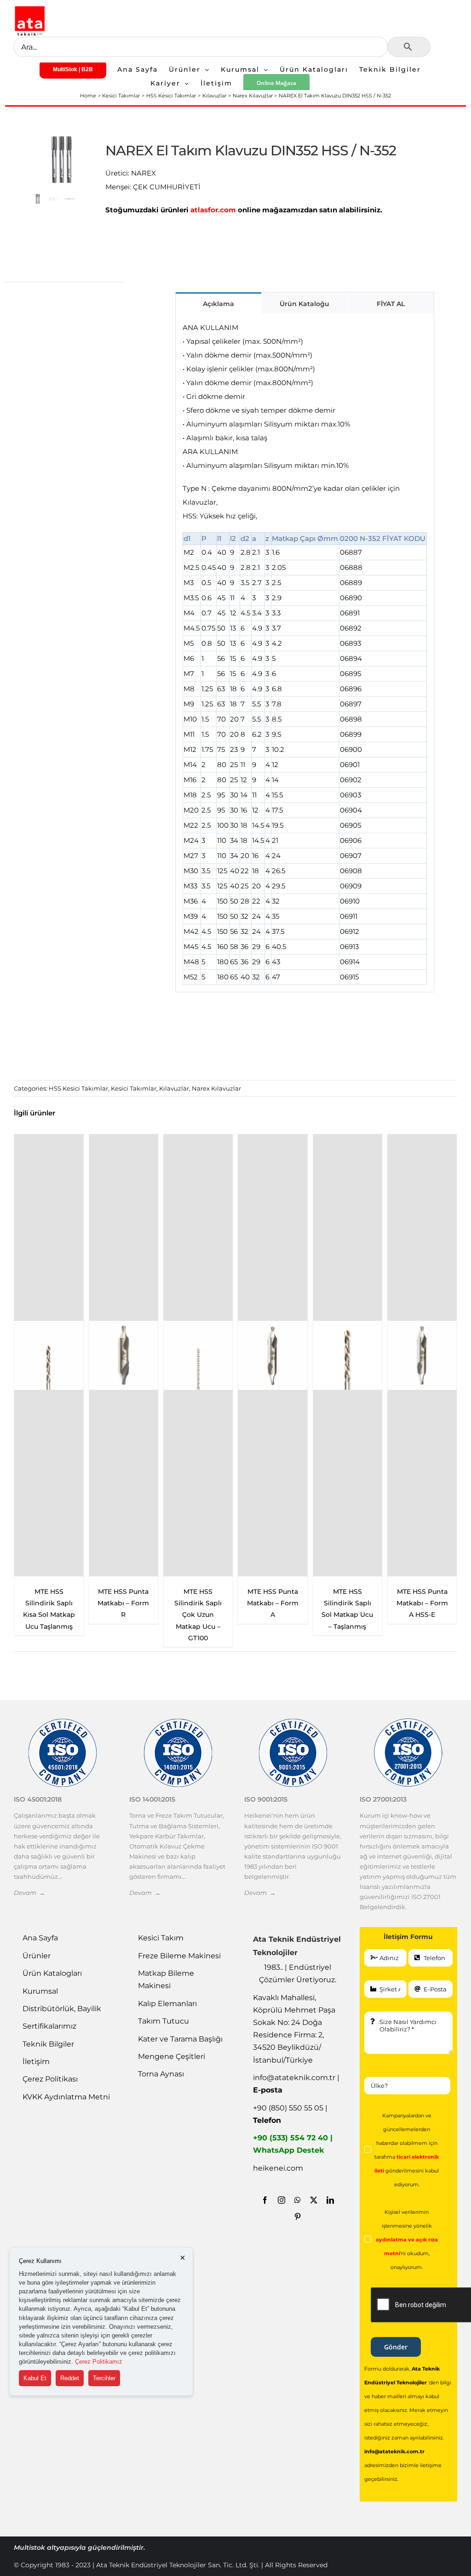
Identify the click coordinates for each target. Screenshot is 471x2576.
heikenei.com (278, 2168)
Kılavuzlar (174, 1088)
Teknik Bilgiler (48, 2044)
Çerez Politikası (50, 2079)
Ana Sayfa (40, 1938)
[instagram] (281, 2200)
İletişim (36, 2061)
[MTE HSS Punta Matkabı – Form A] (273, 1355)
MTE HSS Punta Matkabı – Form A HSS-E (422, 1603)
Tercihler (104, 2378)
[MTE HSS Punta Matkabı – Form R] (123, 1355)
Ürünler (37, 1956)
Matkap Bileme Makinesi (166, 1979)
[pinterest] (298, 2217)
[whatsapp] (298, 2200)
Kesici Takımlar (134, 1088)
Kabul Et (35, 2378)
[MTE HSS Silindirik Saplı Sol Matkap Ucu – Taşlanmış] (347, 1355)
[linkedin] (330, 2200)
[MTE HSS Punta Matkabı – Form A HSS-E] (422, 1355)
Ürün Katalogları (52, 1973)
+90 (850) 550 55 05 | (290, 2114)
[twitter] (314, 2200)
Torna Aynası (161, 2074)
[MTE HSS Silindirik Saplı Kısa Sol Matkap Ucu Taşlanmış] (49, 1355)
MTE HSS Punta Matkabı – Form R (123, 1603)
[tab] (218, 303)
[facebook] (265, 2200)
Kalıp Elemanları (167, 2004)
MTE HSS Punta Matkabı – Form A (273, 1603)
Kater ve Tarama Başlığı (180, 2039)
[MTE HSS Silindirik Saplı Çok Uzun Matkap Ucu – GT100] (198, 1355)
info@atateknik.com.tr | (296, 2084)
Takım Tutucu (164, 2021)
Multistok (30, 2548)
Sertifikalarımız (49, 2026)
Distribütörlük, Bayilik (62, 2009)
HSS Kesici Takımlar (78, 1088)
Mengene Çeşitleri (172, 2056)
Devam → (29, 1893)
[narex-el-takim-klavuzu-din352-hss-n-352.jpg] (62, 159)
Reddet (70, 2378)
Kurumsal (40, 1991)
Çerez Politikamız (99, 2362)
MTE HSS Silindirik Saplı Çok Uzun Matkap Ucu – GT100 (198, 1615)
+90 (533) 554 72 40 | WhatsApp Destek (293, 2144)
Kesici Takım (161, 1938)
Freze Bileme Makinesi (179, 1956)
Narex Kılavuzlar (216, 1088)
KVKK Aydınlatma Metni (66, 2097)
